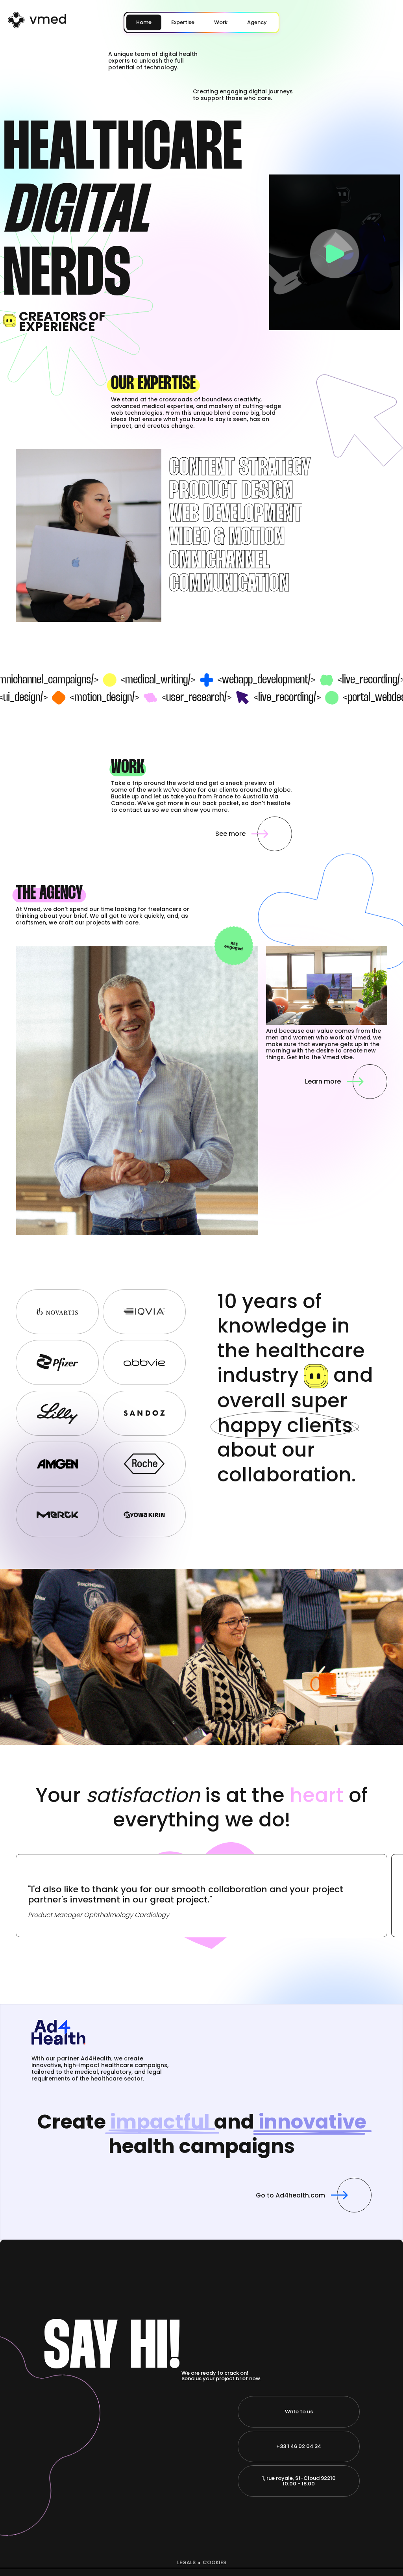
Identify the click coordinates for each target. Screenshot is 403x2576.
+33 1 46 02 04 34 (299, 2446)
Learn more (323, 1081)
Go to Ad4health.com (290, 2195)
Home (144, 22)
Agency (257, 22)
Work (221, 22)
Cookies (214, 2563)
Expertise (183, 22)
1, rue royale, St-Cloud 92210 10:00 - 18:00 (299, 2481)
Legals (186, 2563)
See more (230, 834)
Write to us (299, 2412)
